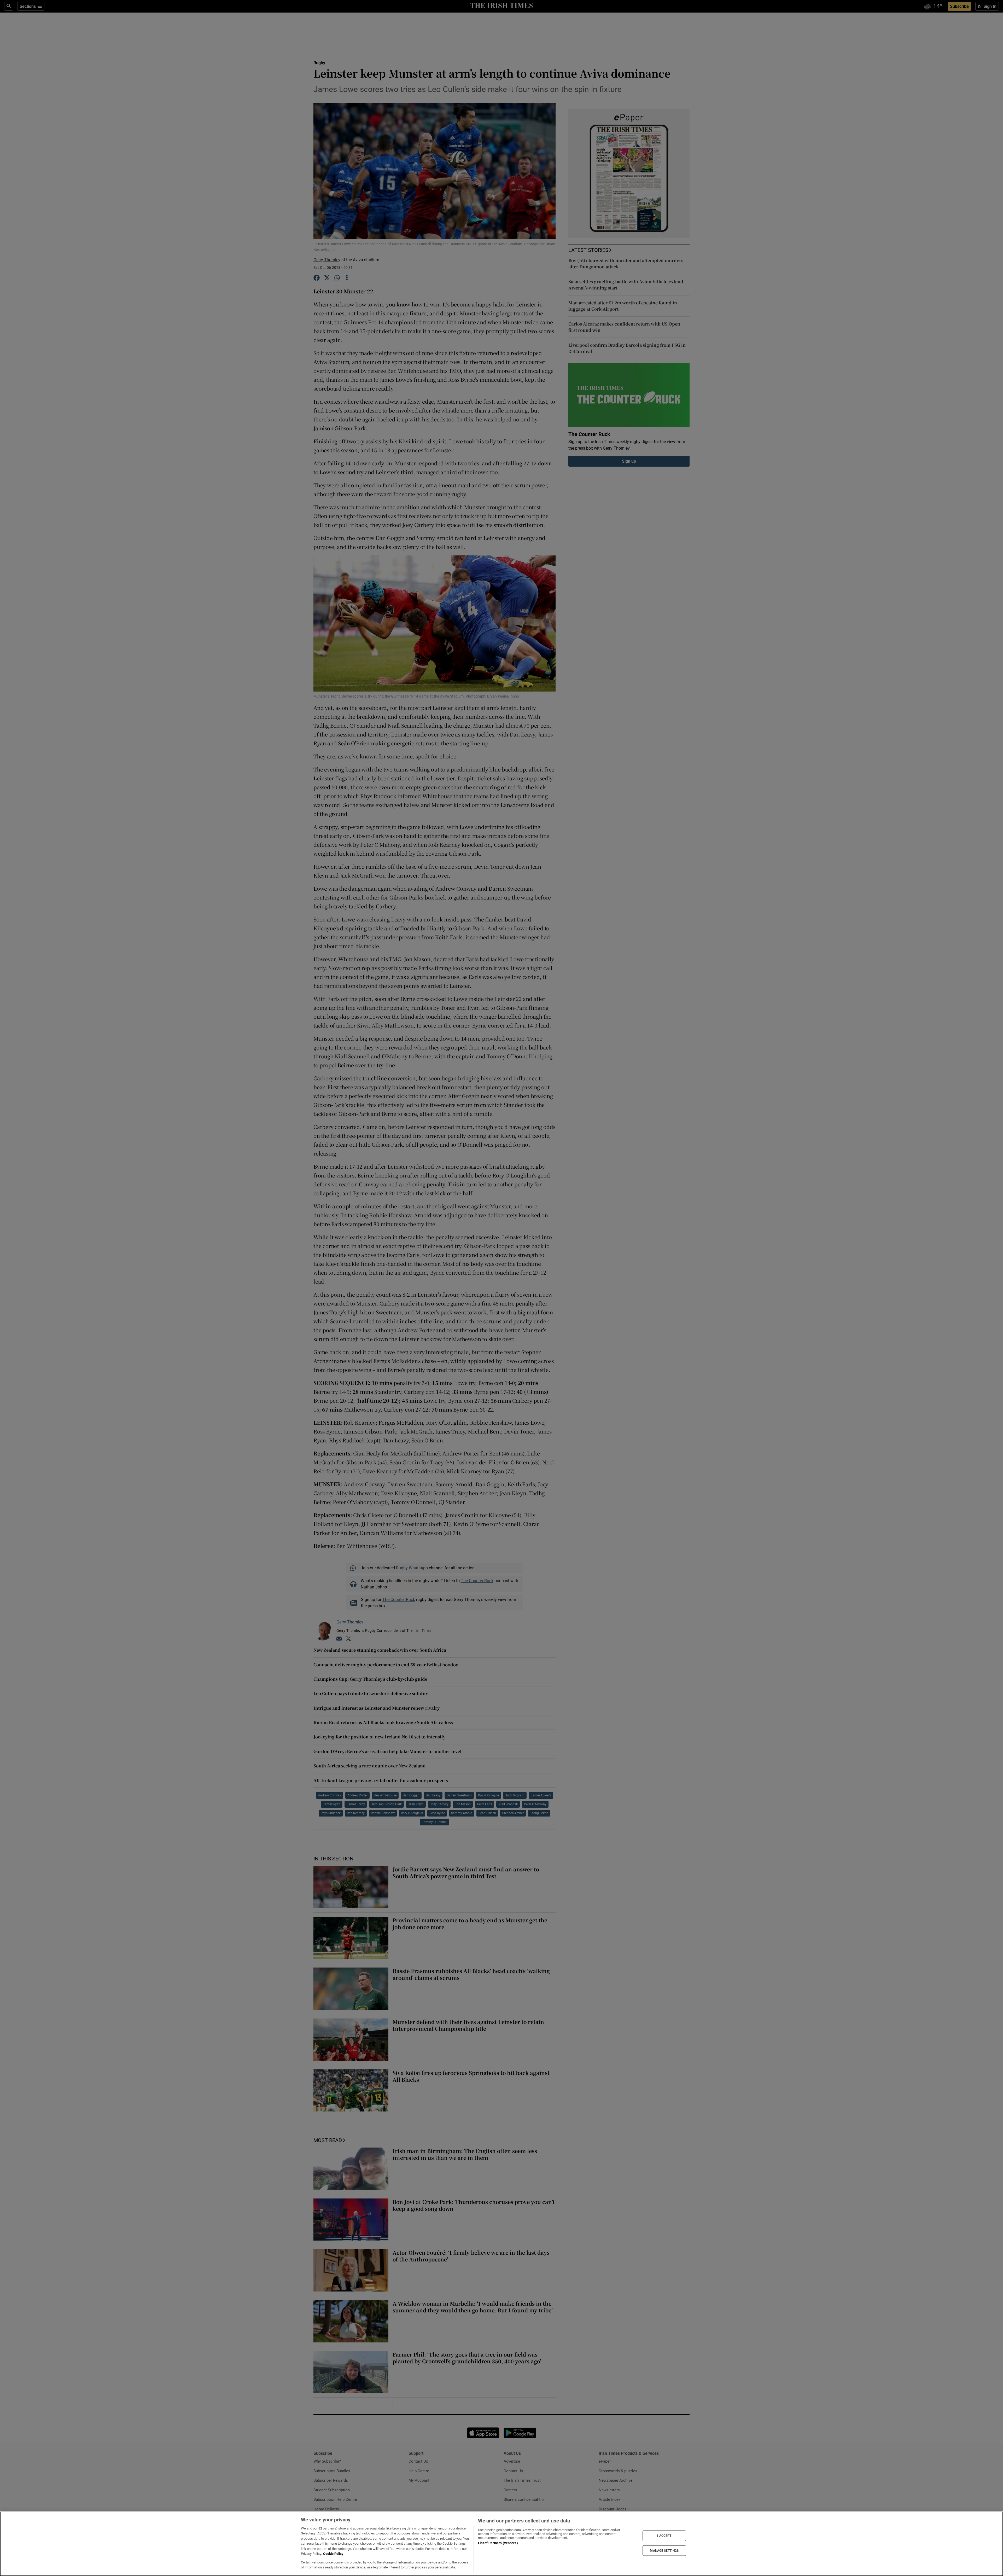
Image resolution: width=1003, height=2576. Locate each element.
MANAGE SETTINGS (664, 2550)
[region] (501, 2544)
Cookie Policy (333, 2554)
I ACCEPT (664, 2536)
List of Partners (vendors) (498, 2543)
